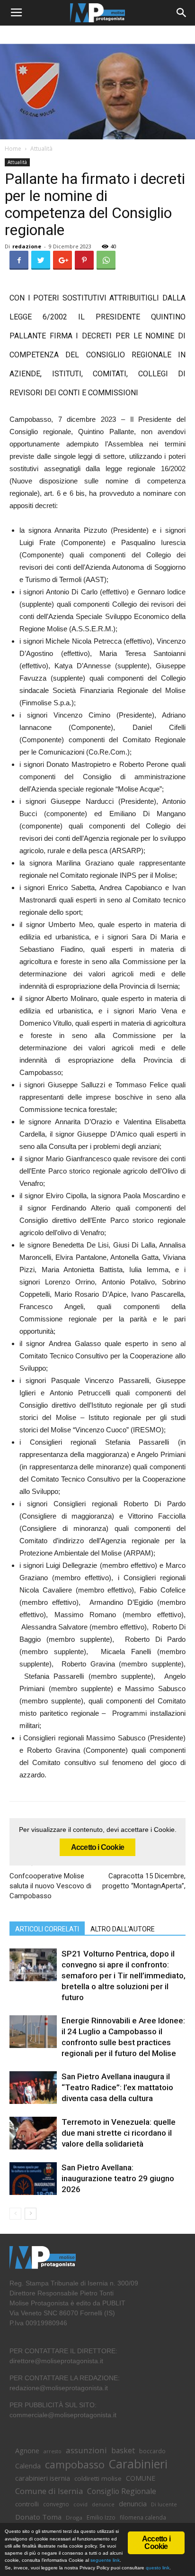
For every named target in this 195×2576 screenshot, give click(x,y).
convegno (56, 2504)
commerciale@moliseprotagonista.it (63, 2415)
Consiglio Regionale (122, 2491)
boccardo (152, 2451)
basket (123, 2451)
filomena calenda (143, 2517)
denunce (103, 2504)
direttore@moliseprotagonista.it (56, 2361)
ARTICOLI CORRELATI (47, 1929)
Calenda (28, 2466)
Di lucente (164, 2504)
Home (13, 149)
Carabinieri (138, 2464)
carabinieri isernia (43, 2478)
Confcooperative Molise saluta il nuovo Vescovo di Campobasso (50, 1886)
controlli (27, 2504)
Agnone (27, 2450)
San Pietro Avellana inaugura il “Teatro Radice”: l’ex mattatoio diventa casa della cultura (117, 2087)
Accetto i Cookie (97, 1847)
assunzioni (86, 2450)
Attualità (41, 149)
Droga (74, 2517)
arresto (53, 2451)
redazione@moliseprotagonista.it (59, 2388)
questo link (157, 2568)
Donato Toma (38, 2517)
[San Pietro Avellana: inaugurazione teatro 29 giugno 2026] (33, 2179)
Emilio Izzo (101, 2517)
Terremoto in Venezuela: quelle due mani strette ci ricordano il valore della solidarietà (119, 2133)
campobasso (75, 2464)
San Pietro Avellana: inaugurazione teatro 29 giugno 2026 (118, 2178)
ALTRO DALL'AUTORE (123, 1929)
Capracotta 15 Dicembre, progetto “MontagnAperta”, (144, 1881)
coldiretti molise (98, 2478)
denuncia (133, 2504)
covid (80, 2504)
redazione (27, 246)
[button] (182, 13)
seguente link (105, 2560)
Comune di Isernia (49, 2491)
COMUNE (141, 2478)
